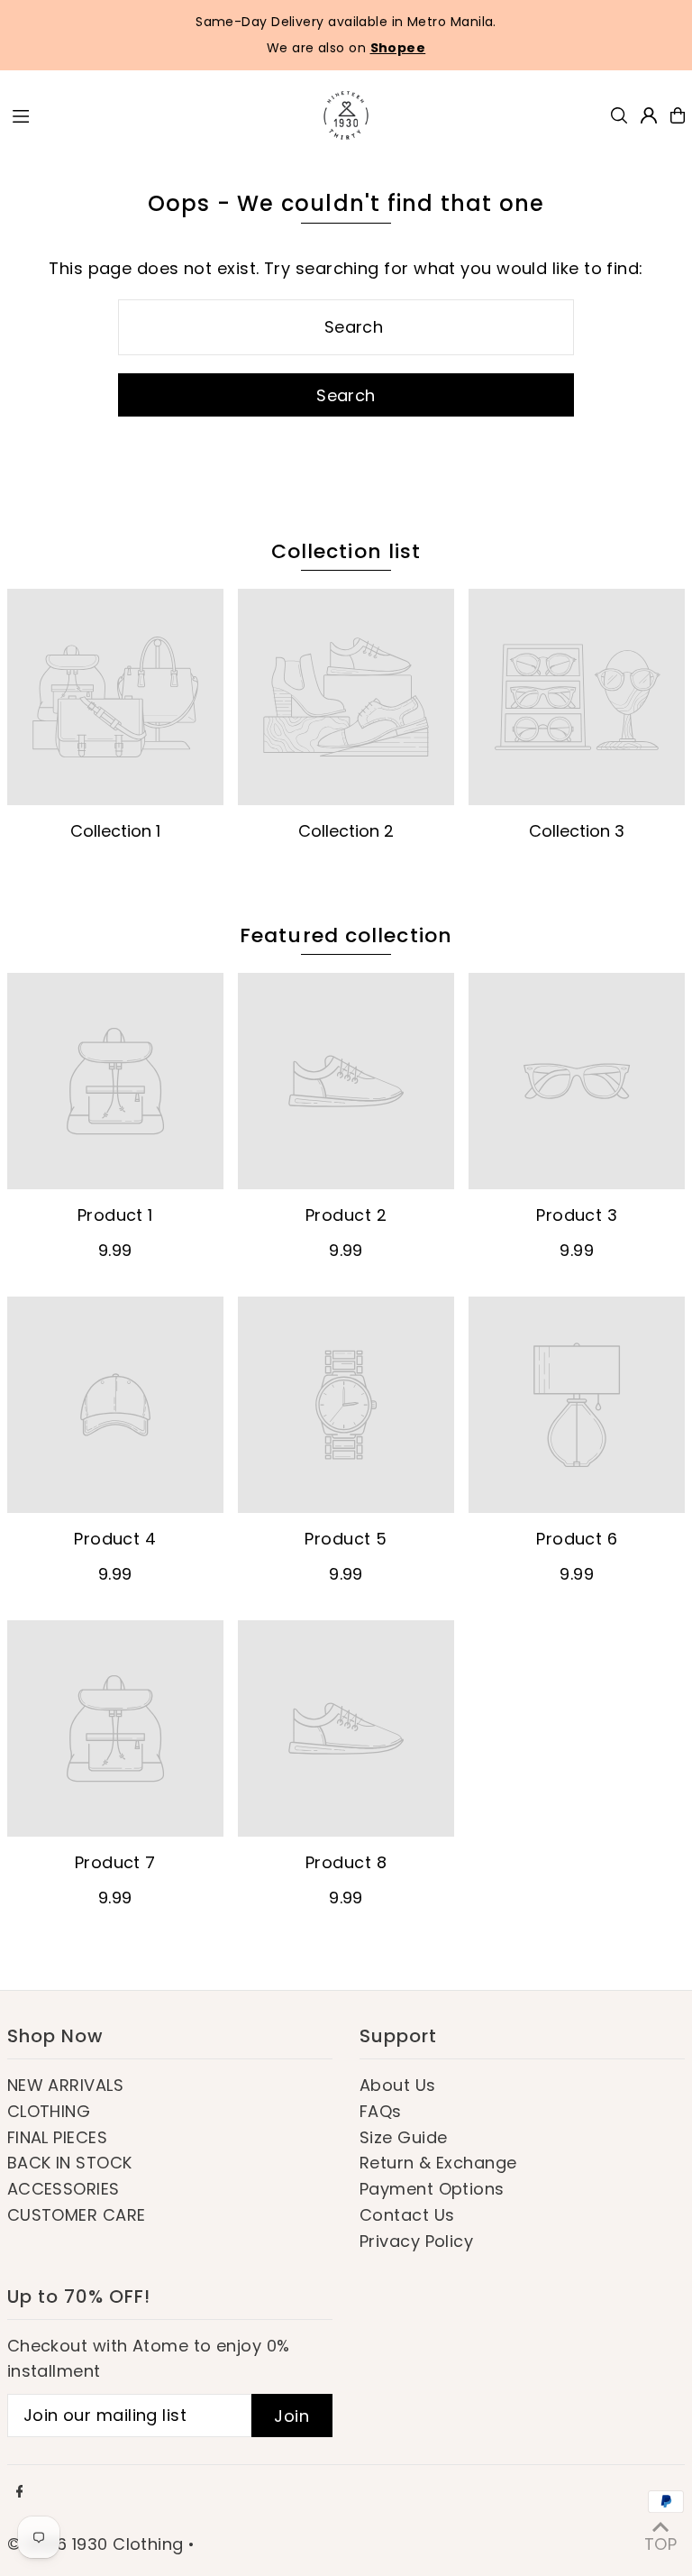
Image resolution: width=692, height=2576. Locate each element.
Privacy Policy (416, 2241)
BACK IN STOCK (70, 2163)
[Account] (649, 115)
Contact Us (407, 2215)
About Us (398, 2085)
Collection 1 (115, 831)
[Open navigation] (150, 115)
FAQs (381, 2111)
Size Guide (404, 2137)
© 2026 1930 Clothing (96, 2544)
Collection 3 (577, 831)
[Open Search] (619, 115)
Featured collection (346, 935)
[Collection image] (115, 697)
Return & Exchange (438, 2163)
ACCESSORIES (64, 2189)
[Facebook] (20, 2492)
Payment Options (432, 2189)
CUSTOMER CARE (77, 2215)
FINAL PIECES (57, 2137)
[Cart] (678, 115)
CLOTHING (49, 2111)
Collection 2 (346, 831)
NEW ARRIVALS (65, 2085)
